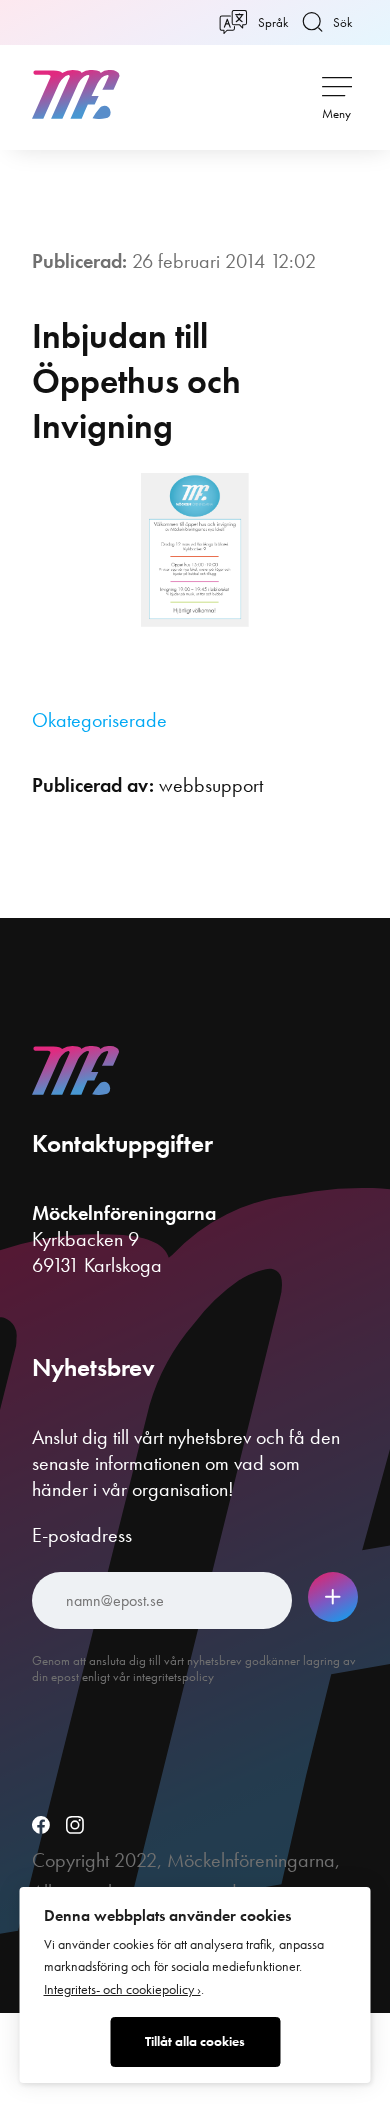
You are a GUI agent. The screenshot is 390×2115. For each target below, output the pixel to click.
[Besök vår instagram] (75, 1827)
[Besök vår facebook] (41, 1827)
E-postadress (82, 1535)
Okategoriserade (99, 720)
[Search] (310, 94)
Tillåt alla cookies (195, 2041)
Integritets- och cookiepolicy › (122, 1989)
